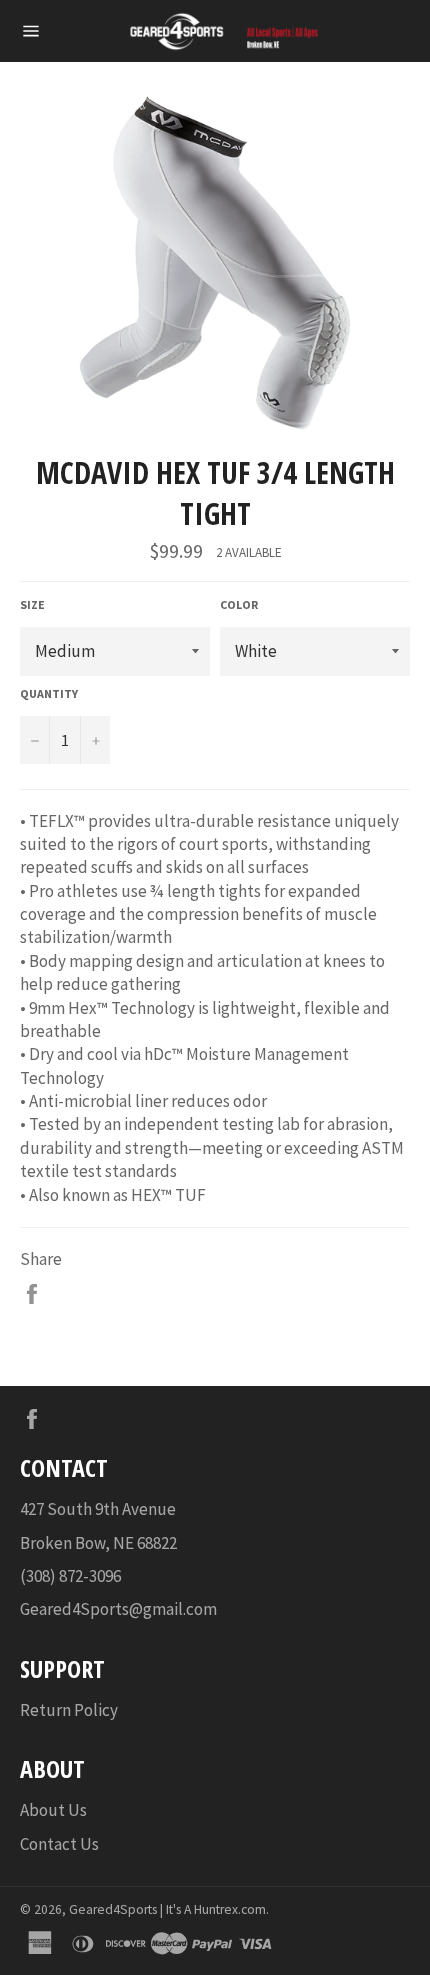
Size (32, 604)
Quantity (49, 693)
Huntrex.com (230, 1909)
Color (239, 604)
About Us (53, 1810)
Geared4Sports (113, 1909)
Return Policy (69, 1710)
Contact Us (59, 1844)
